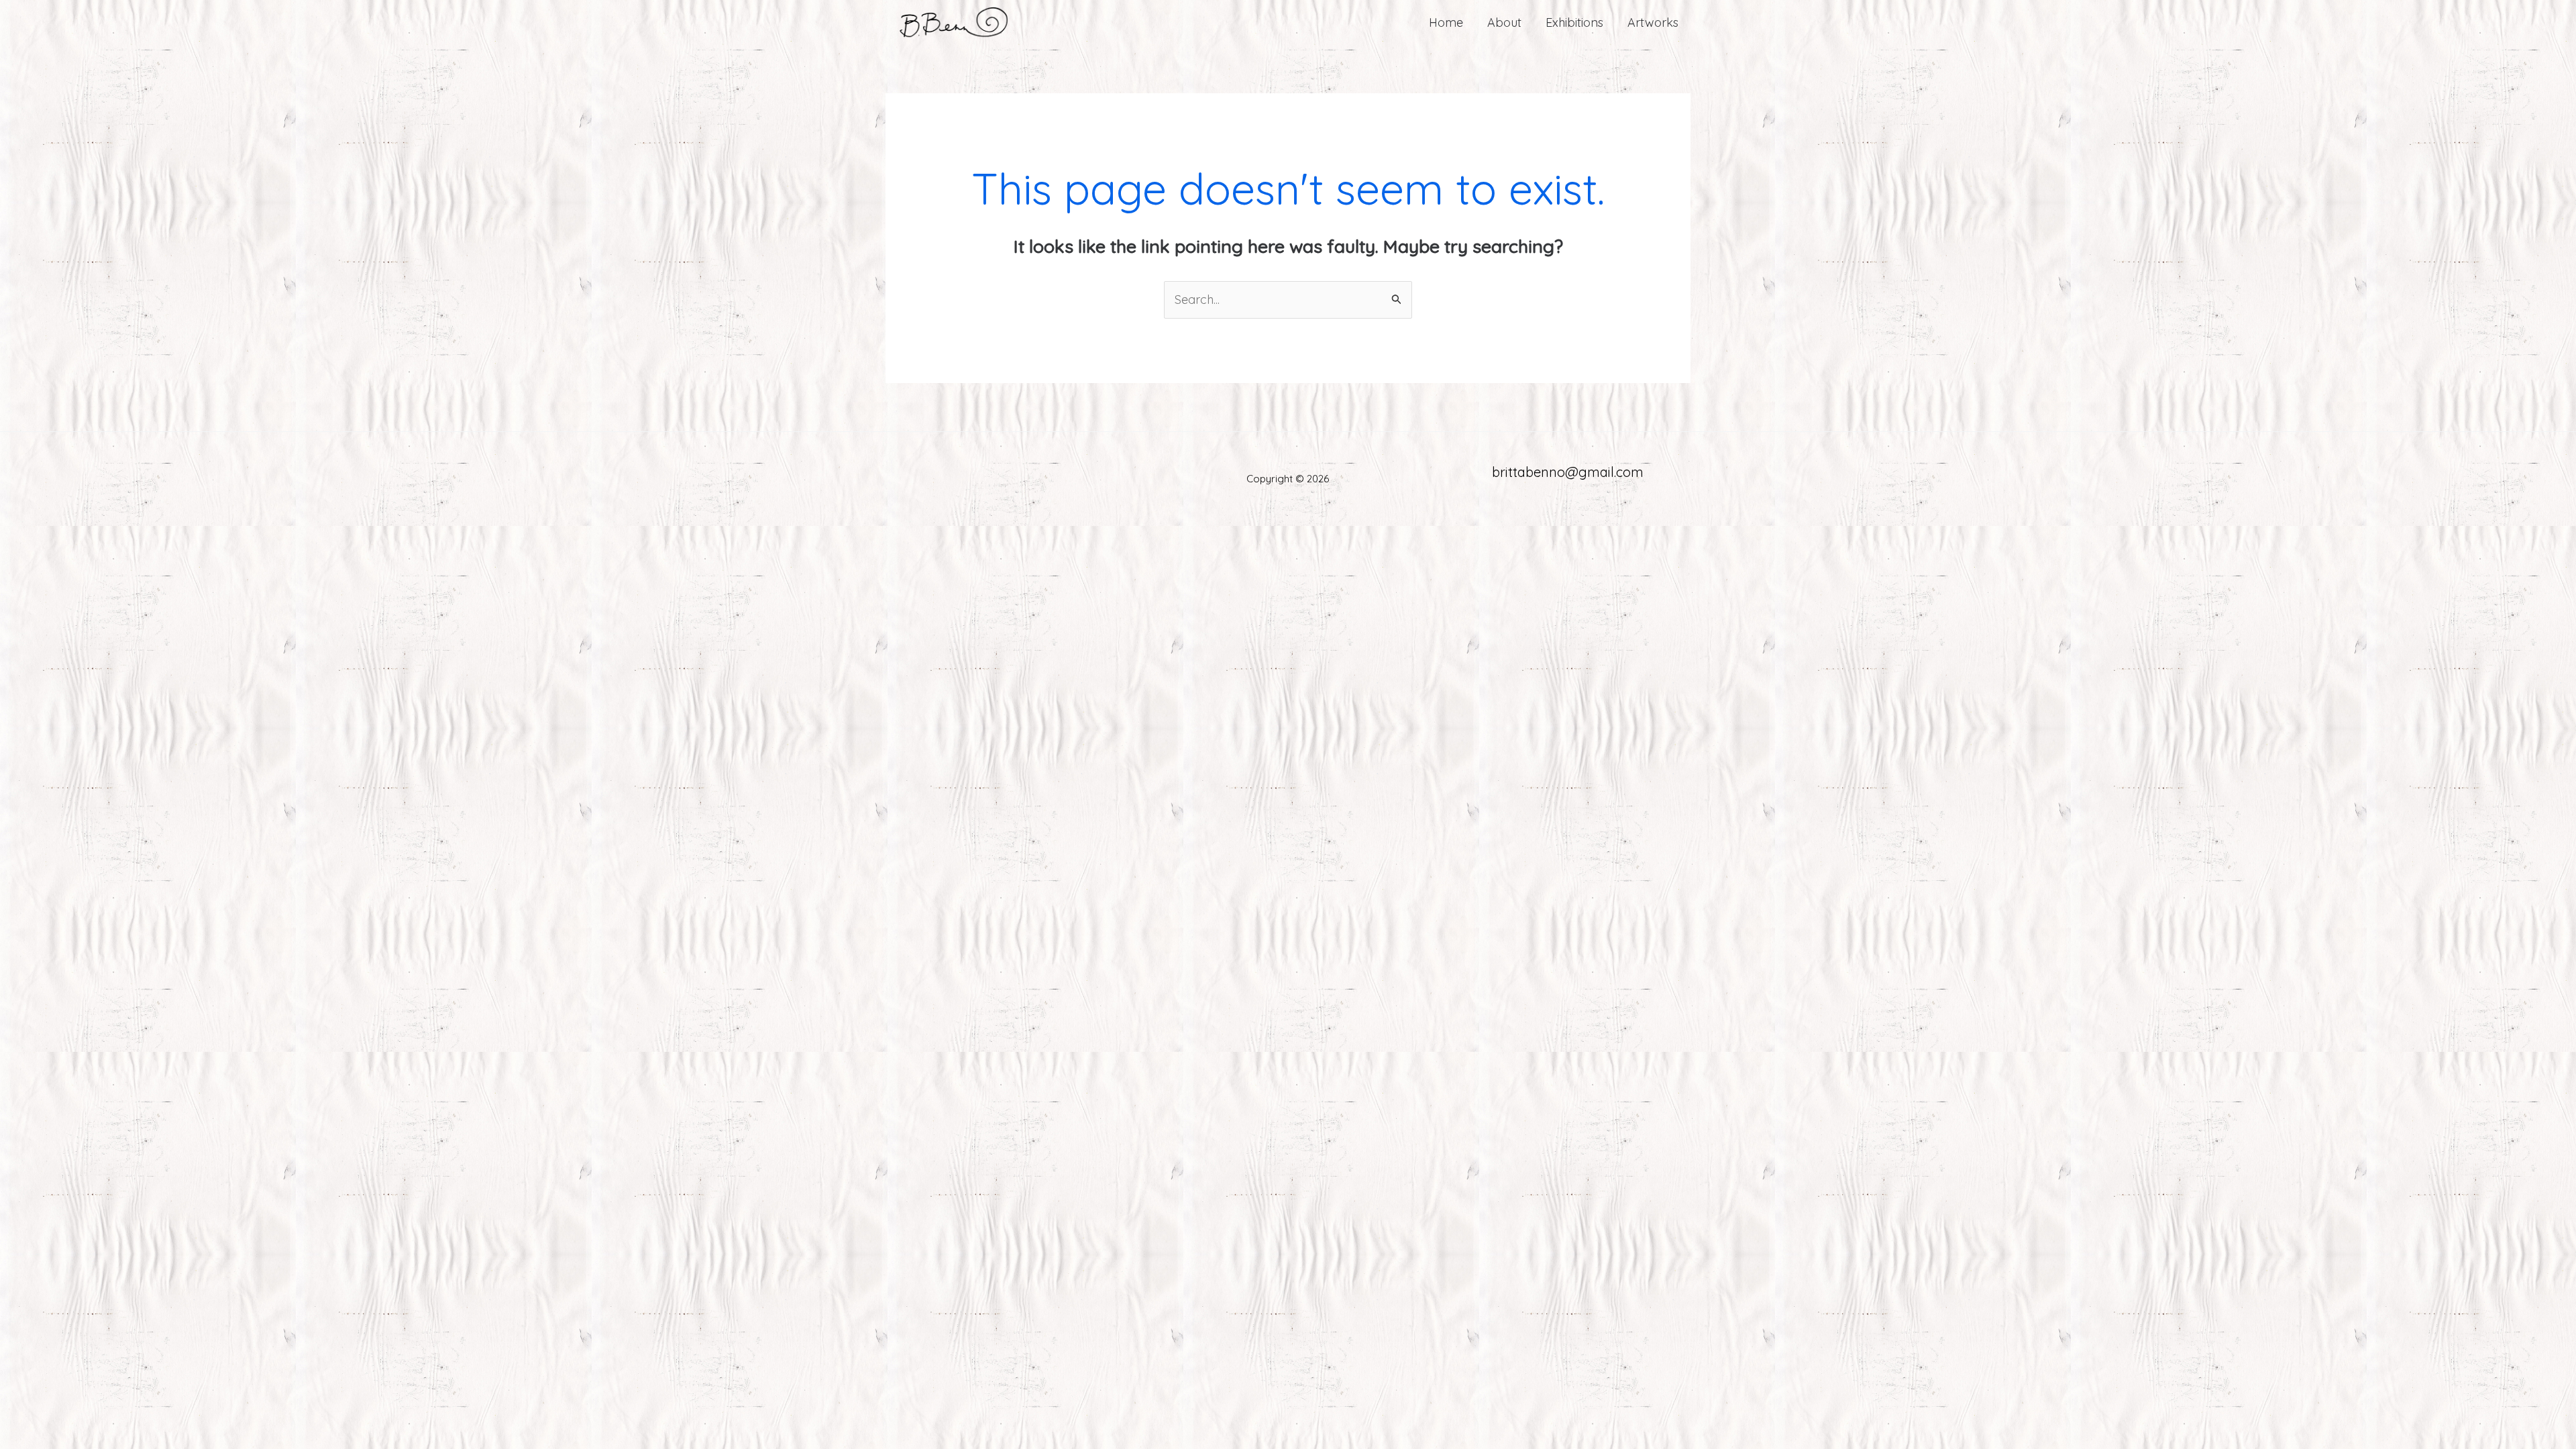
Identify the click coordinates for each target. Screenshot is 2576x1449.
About (1504, 22)
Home (1446, 22)
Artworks (1653, 22)
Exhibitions (1574, 22)
